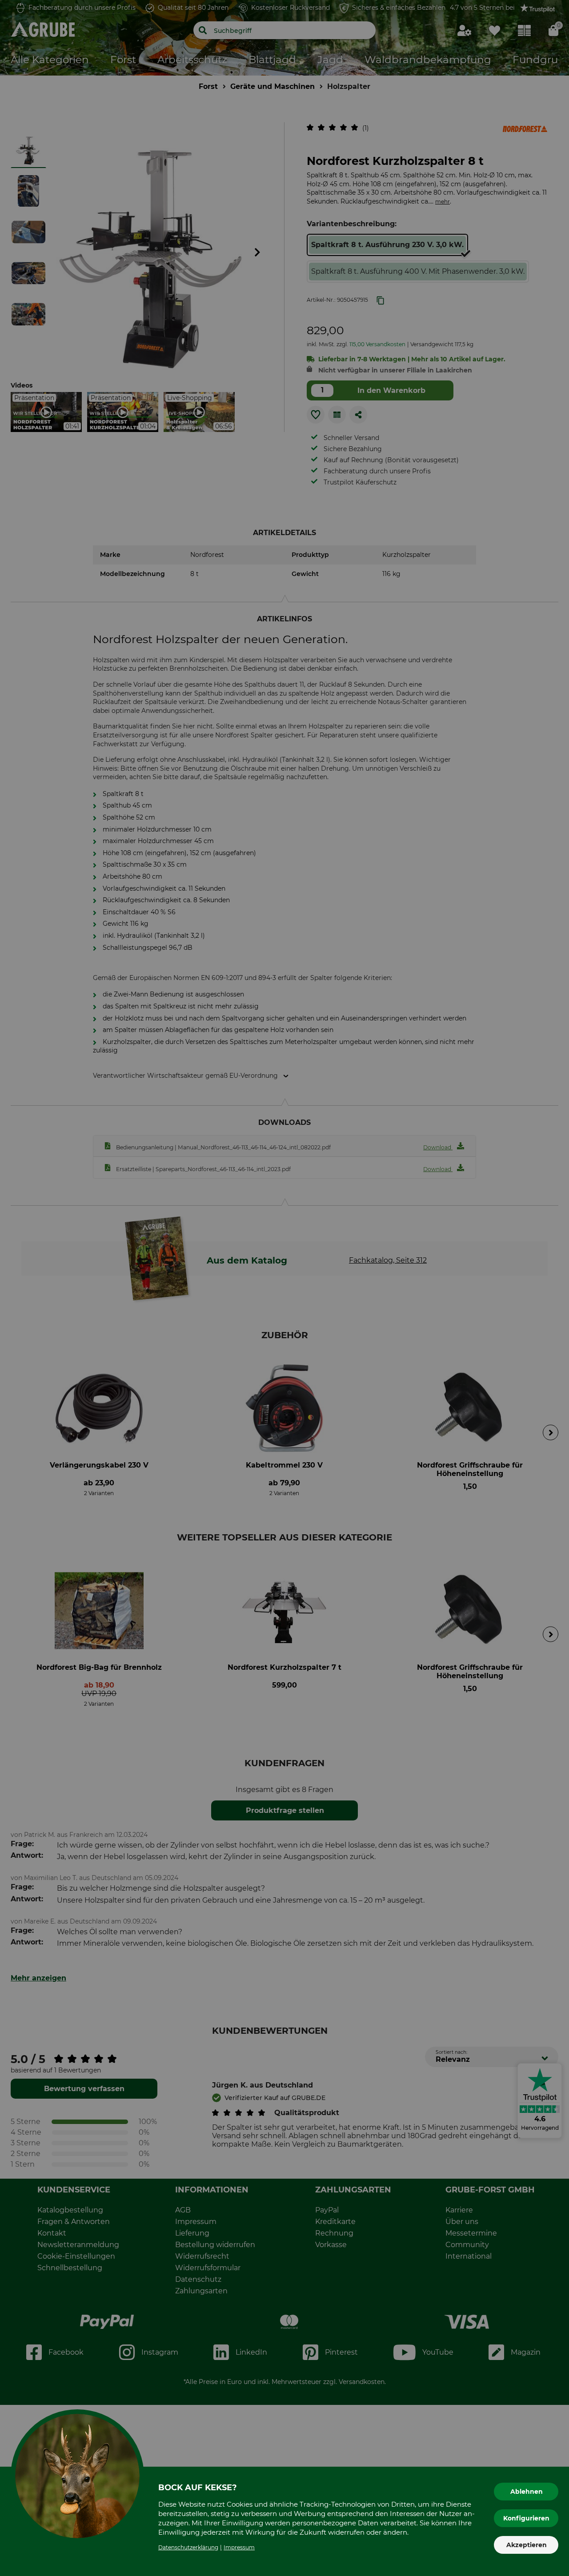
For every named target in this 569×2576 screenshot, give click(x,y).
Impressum (239, 2547)
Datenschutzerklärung (188, 2547)
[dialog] (284, 1288)
